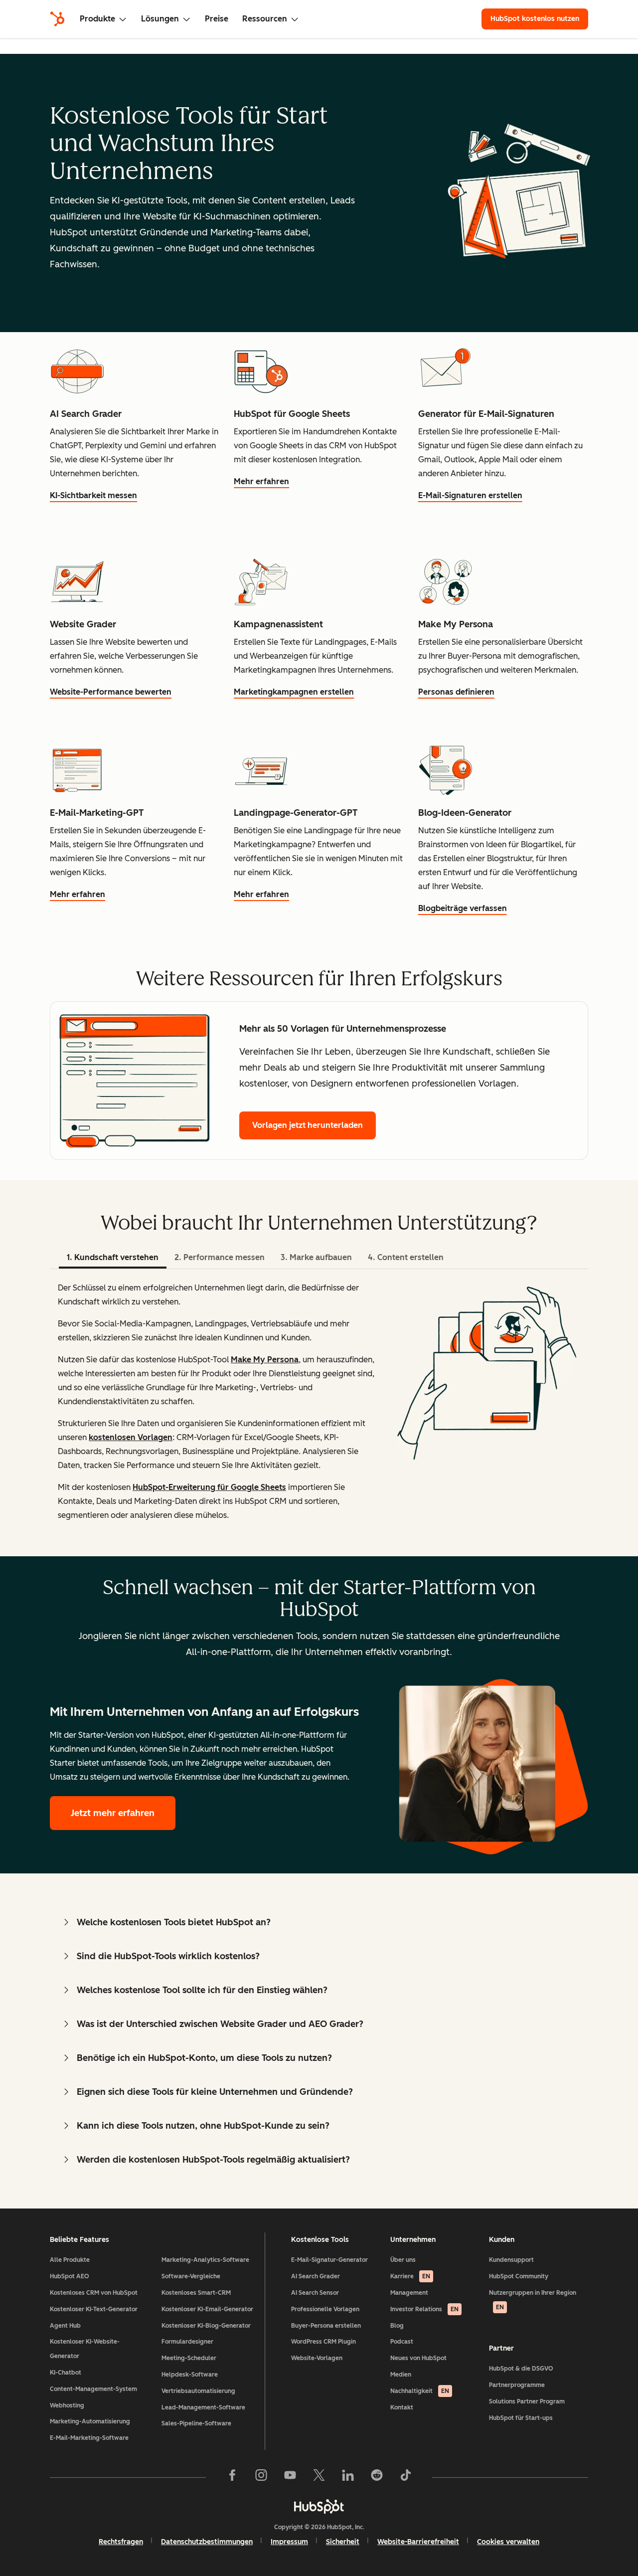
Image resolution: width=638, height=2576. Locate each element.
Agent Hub (65, 2326)
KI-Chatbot (66, 2373)
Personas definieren (456, 692)
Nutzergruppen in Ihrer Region (533, 2300)
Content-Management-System (93, 2389)
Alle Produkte (70, 2260)
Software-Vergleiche (191, 2276)
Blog (397, 2326)
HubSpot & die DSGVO (521, 2369)
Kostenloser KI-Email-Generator (207, 2309)
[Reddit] (377, 2477)
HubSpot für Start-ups (521, 2418)
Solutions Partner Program (527, 2401)
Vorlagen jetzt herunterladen (308, 1125)
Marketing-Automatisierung (90, 2421)
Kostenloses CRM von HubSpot (94, 2293)
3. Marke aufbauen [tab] (316, 1257)
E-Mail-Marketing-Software (89, 2438)
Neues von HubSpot (418, 2358)
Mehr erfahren (261, 481)
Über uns (403, 2260)
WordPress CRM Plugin (323, 2342)
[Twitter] (319, 2477)
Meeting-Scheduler (189, 2358)
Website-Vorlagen (317, 2358)
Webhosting (67, 2405)
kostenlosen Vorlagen (131, 1437)
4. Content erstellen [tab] (406, 1257)
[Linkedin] (348, 2477)
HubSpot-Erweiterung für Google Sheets (209, 1487)
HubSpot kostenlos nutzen (535, 19)
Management (409, 2293)
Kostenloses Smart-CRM (196, 2293)
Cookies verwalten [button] (508, 2542)
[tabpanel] (319, 1413)
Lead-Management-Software (203, 2407)
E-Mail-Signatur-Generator (329, 2260)
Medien (401, 2375)
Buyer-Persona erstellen (326, 2326)
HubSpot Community (519, 2276)
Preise (217, 19)
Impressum (289, 2542)
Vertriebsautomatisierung (198, 2391)
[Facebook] (232, 2477)
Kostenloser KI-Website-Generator (85, 2349)
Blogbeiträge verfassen (463, 908)
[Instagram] (261, 2477)
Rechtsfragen (121, 2542)
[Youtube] (290, 2477)
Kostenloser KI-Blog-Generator (206, 2326)
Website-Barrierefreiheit (418, 2542)
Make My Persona (265, 1360)
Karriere (410, 2276)
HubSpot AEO (70, 2276)
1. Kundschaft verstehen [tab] (113, 1257)
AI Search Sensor (315, 2293)
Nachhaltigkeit (420, 2391)
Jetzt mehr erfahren (113, 1813)
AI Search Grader (316, 2276)
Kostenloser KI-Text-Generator (94, 2309)
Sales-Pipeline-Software (196, 2423)
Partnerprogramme (517, 2385)
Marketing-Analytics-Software (205, 2260)
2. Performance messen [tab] (220, 1257)
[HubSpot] (57, 19)
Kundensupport (511, 2260)
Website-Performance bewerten (111, 692)
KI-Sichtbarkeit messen (93, 495)
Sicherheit (343, 2542)
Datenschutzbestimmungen (207, 2542)
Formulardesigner (187, 2342)
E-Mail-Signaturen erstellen (470, 495)
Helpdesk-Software (190, 2375)
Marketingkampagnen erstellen (294, 692)
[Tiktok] (406, 2477)
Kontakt (402, 2407)
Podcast (402, 2342)
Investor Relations (424, 2309)
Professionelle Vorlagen (325, 2309)
